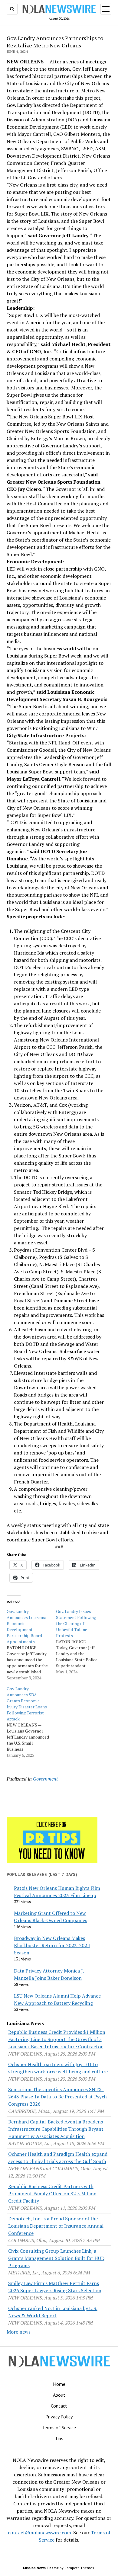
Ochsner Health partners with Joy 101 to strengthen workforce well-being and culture (58, 2068)
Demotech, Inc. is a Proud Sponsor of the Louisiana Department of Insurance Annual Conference (56, 2226)
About (59, 2395)
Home (59, 2384)
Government (45, 1779)
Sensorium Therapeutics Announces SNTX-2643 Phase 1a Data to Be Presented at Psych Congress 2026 (57, 2097)
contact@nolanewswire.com (39, 2533)
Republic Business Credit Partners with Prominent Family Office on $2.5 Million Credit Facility (52, 2194)
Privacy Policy (59, 2417)
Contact (59, 2406)
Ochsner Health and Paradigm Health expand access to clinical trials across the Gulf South (58, 2158)
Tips (59, 2438)
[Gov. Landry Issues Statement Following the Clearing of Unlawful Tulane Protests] (81, 1642)
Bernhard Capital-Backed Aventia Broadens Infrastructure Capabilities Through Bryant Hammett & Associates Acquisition (56, 2129)
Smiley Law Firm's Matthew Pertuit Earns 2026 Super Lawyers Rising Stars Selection (55, 2287)
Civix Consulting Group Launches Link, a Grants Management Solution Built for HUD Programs (56, 2258)
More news (19, 2332)
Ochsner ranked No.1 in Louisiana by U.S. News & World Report (53, 2312)
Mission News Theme (41, 2568)
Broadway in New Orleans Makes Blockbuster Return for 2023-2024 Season (52, 1945)
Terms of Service (59, 2427)
